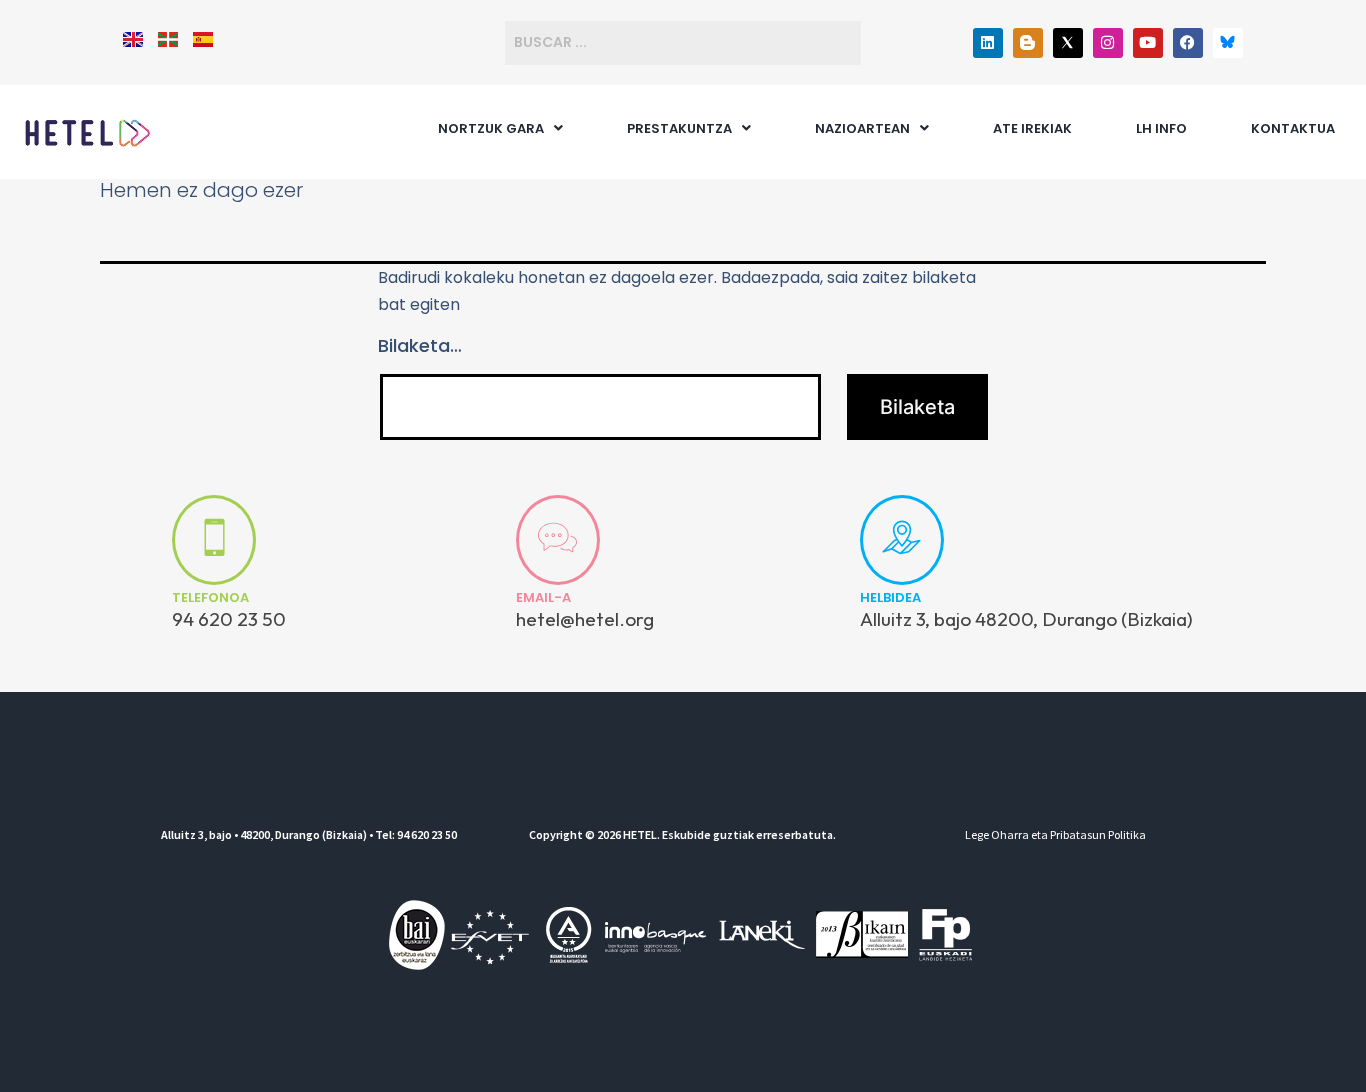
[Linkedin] (988, 43)
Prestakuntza (679, 128)
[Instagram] (1108, 43)
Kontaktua (1293, 128)
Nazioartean (862, 128)
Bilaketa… (420, 345)
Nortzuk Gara (491, 128)
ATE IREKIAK (1032, 128)
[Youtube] (1148, 43)
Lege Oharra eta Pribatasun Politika (1055, 834)
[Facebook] (1188, 43)
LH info (1161, 128)
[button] (500, 128)
